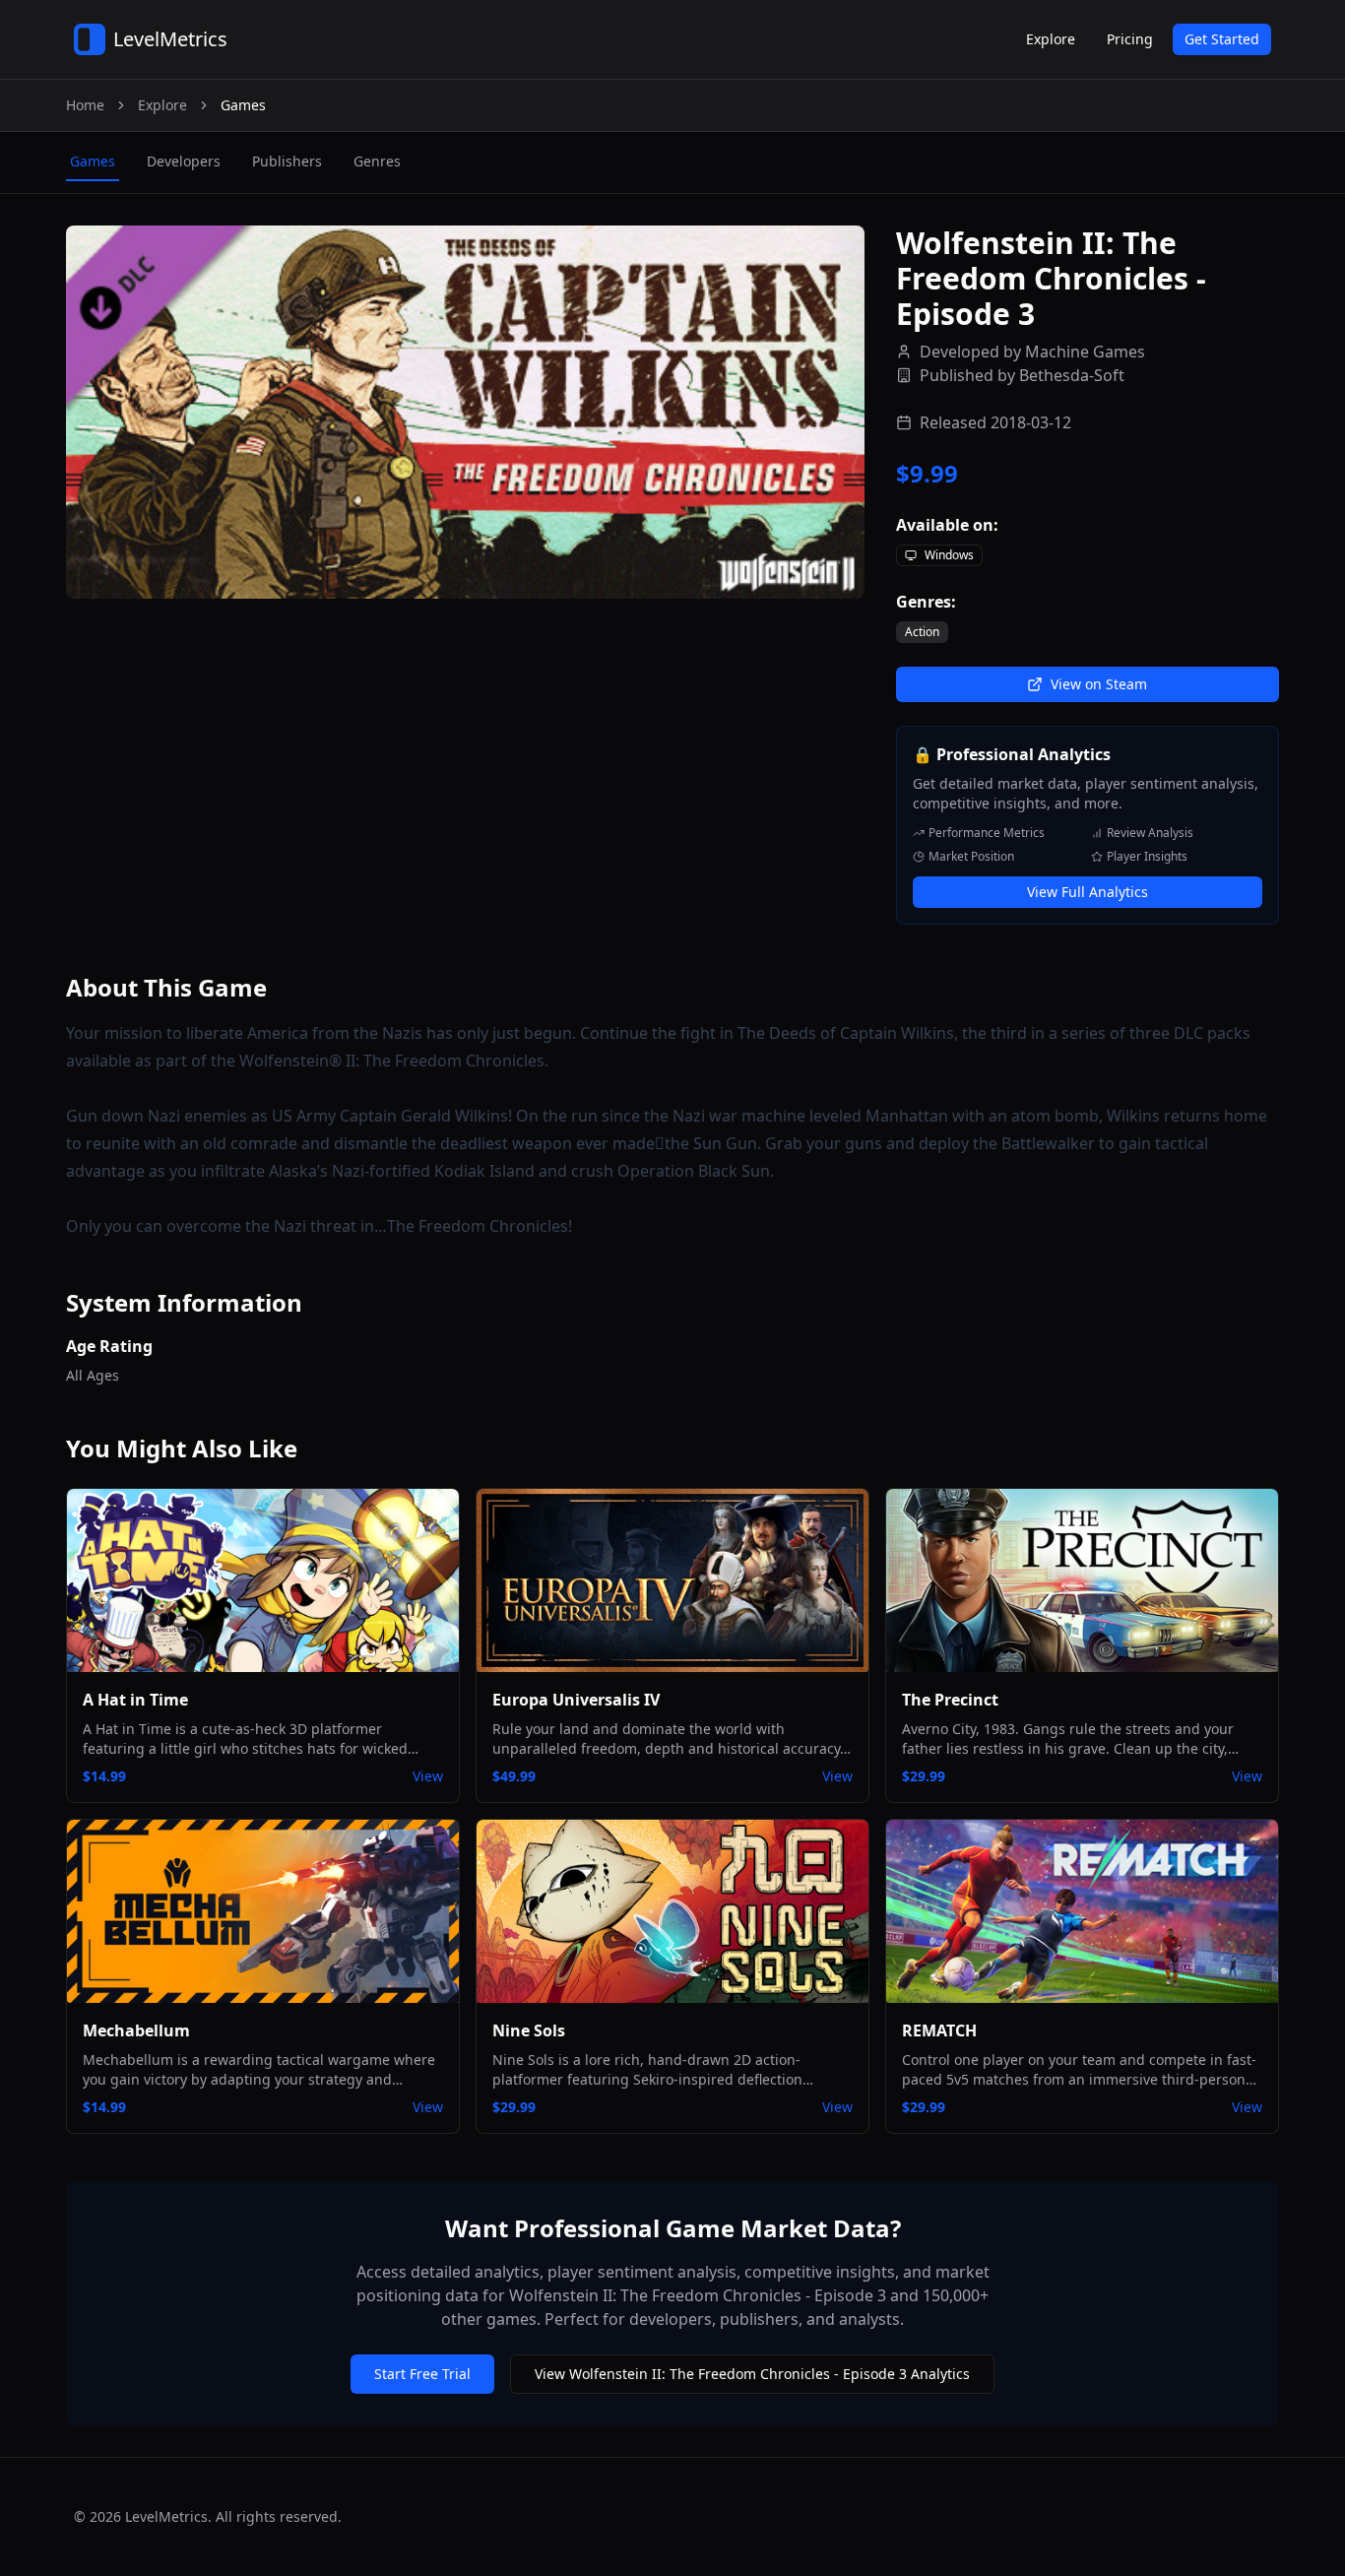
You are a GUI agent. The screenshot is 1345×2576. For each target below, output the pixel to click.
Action (922, 632)
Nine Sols (529, 2030)
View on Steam (1099, 684)
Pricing (1130, 39)
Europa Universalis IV (576, 1700)
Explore (1051, 39)
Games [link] (243, 105)
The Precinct (950, 1700)
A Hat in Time (135, 1700)
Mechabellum (136, 2030)
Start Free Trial (422, 2374)
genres (377, 161)
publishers (287, 161)
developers (184, 161)
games (93, 161)
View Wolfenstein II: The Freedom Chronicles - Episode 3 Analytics (752, 2374)
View (428, 1776)
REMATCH (939, 2030)
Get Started (1222, 39)
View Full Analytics (1088, 892)
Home (85, 105)
